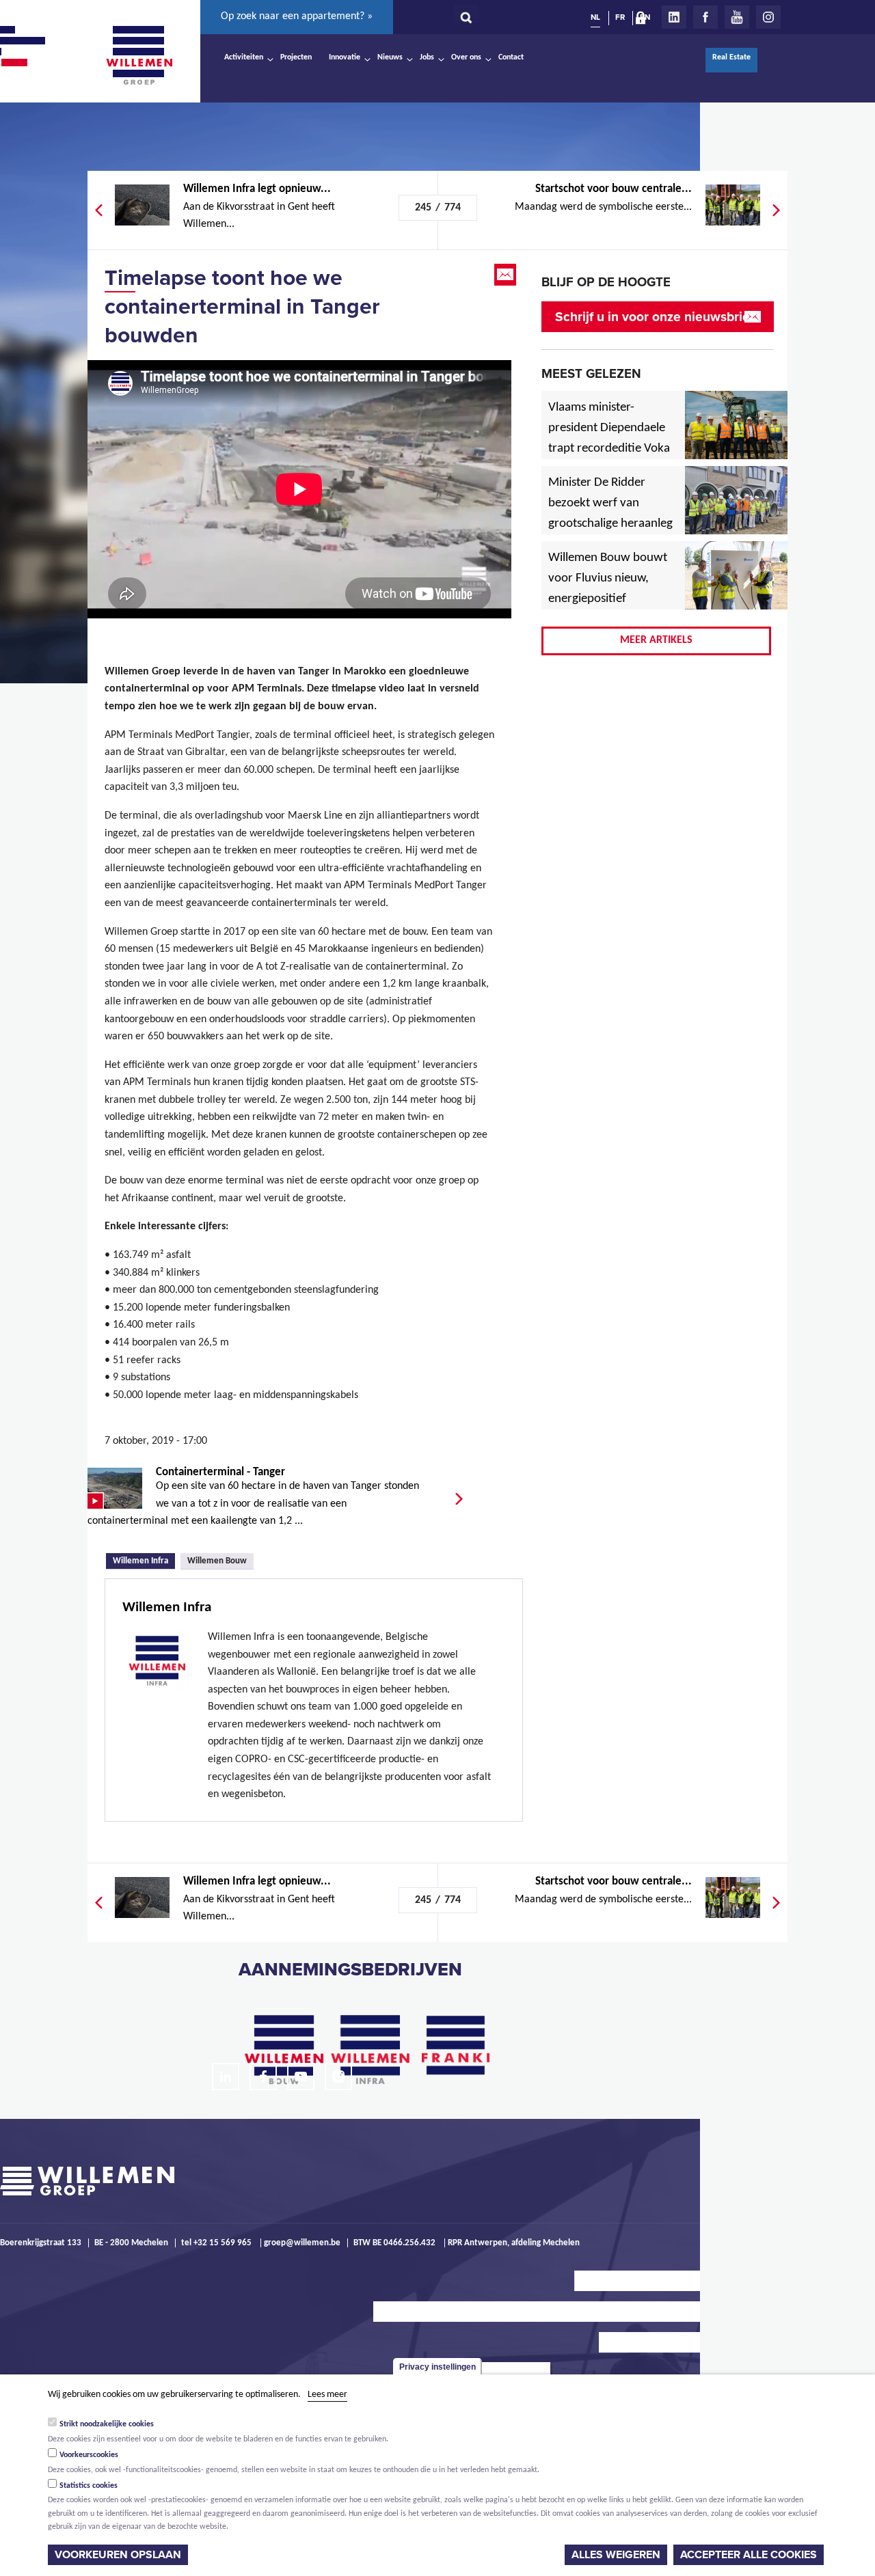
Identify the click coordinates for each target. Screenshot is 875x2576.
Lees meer (327, 2395)
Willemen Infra (144, 1560)
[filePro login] (644, 20)
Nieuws (390, 57)
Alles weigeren (616, 2555)
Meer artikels (656, 640)
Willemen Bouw (217, 1561)
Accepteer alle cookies (749, 2555)
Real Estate (731, 57)
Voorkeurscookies (89, 2455)
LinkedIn (674, 17)
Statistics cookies (89, 2486)
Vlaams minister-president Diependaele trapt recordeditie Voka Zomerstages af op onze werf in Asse (610, 449)
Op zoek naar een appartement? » (297, 16)
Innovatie (345, 57)
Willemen (139, 55)
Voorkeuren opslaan (118, 2555)
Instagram (768, 17)
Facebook (705, 17)
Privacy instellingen (437, 2367)
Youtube (737, 17)
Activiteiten (244, 57)
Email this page (507, 275)
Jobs (427, 57)
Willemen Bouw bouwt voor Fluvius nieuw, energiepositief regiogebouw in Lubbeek (608, 599)
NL (595, 17)
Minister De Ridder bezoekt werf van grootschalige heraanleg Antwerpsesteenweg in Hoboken (610, 524)
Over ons (466, 57)
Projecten (296, 57)
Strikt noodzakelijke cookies (107, 2424)
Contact (511, 57)
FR (620, 17)
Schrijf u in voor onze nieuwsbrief (655, 317)
